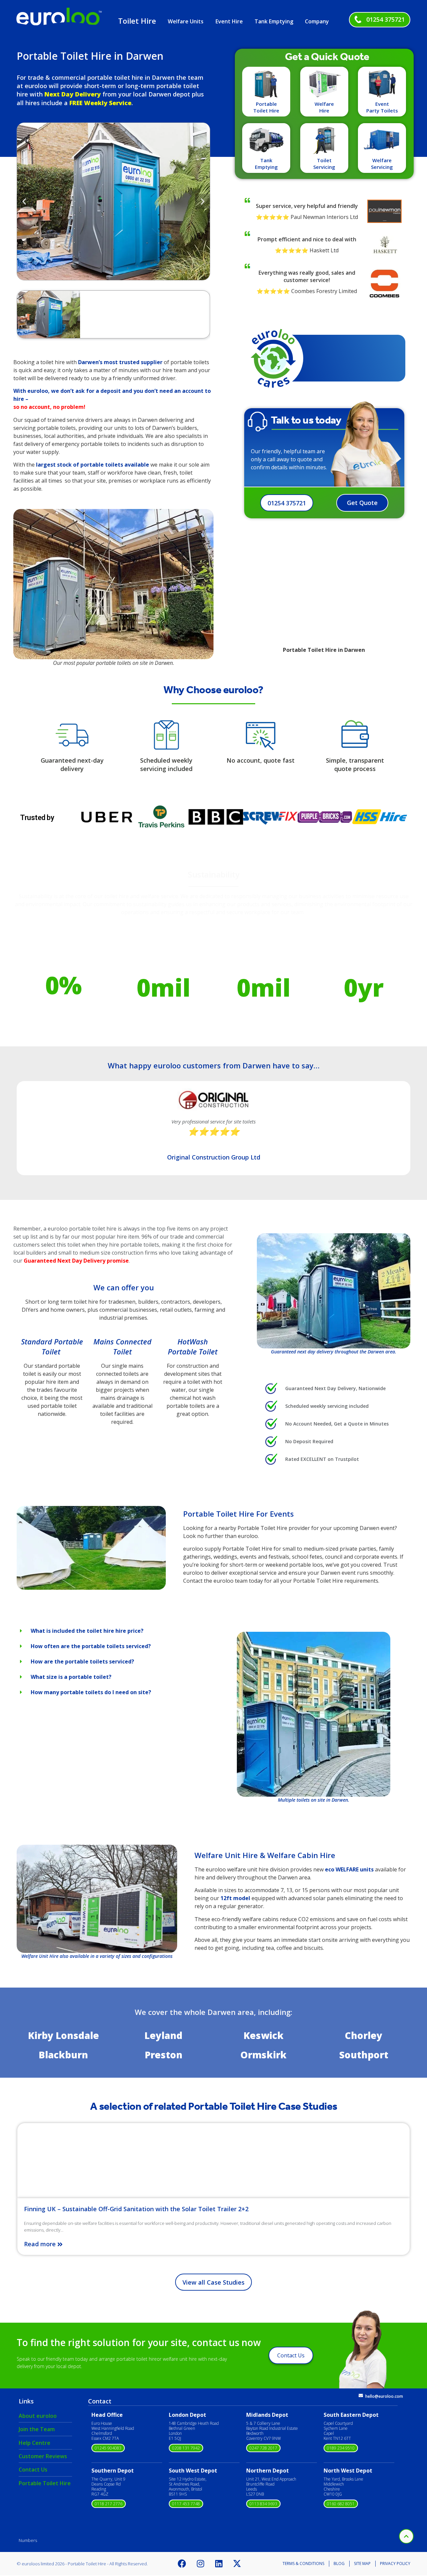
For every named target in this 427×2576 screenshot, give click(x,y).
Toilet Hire (137, 21)
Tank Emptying (274, 21)
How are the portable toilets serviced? (82, 1661)
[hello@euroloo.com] (361, 2396)
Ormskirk (264, 2055)
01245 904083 (108, 2448)
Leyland (163, 2035)
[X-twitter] (237, 2564)
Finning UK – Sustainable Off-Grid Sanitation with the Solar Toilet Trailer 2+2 (136, 2209)
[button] (24, 201)
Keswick (264, 2035)
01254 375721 (385, 19)
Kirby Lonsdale (64, 2035)
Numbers (28, 2540)
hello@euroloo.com (384, 2396)
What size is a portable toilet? (71, 1677)
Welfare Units (186, 21)
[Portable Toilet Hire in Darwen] (91, 1588)
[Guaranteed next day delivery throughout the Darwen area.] (334, 1291)
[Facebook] (182, 2564)
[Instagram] (200, 2564)
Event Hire (229, 21)
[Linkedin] (219, 2564)
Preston (164, 2055)
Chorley (364, 2035)
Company (317, 21)
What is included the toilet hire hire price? (87, 1631)
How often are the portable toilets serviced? (91, 1646)
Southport (364, 2055)
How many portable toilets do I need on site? (91, 1692)
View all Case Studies (213, 2282)
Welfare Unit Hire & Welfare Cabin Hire (265, 1855)
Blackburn (63, 2055)
